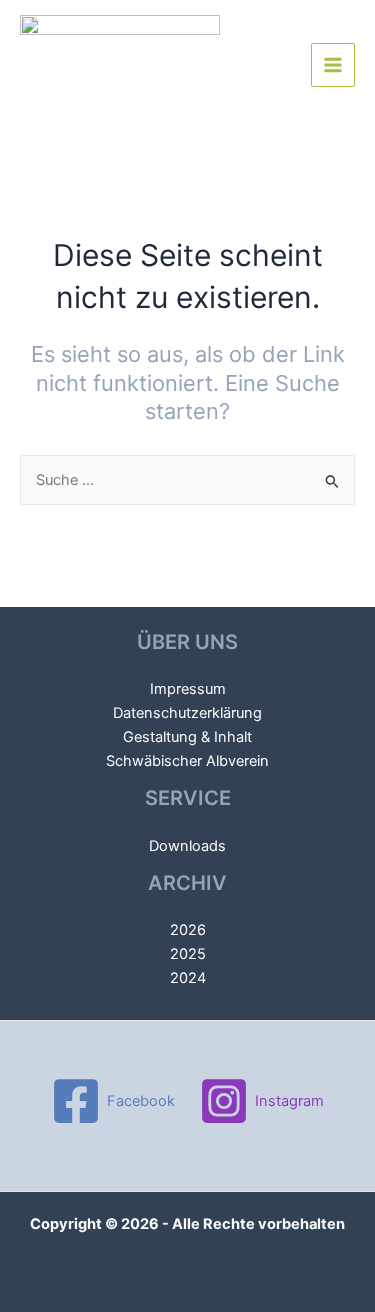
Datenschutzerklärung (187, 713)
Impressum (188, 689)
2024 (188, 978)
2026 (188, 930)
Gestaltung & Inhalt (187, 737)
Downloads (187, 846)
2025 (188, 954)
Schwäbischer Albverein (187, 761)
